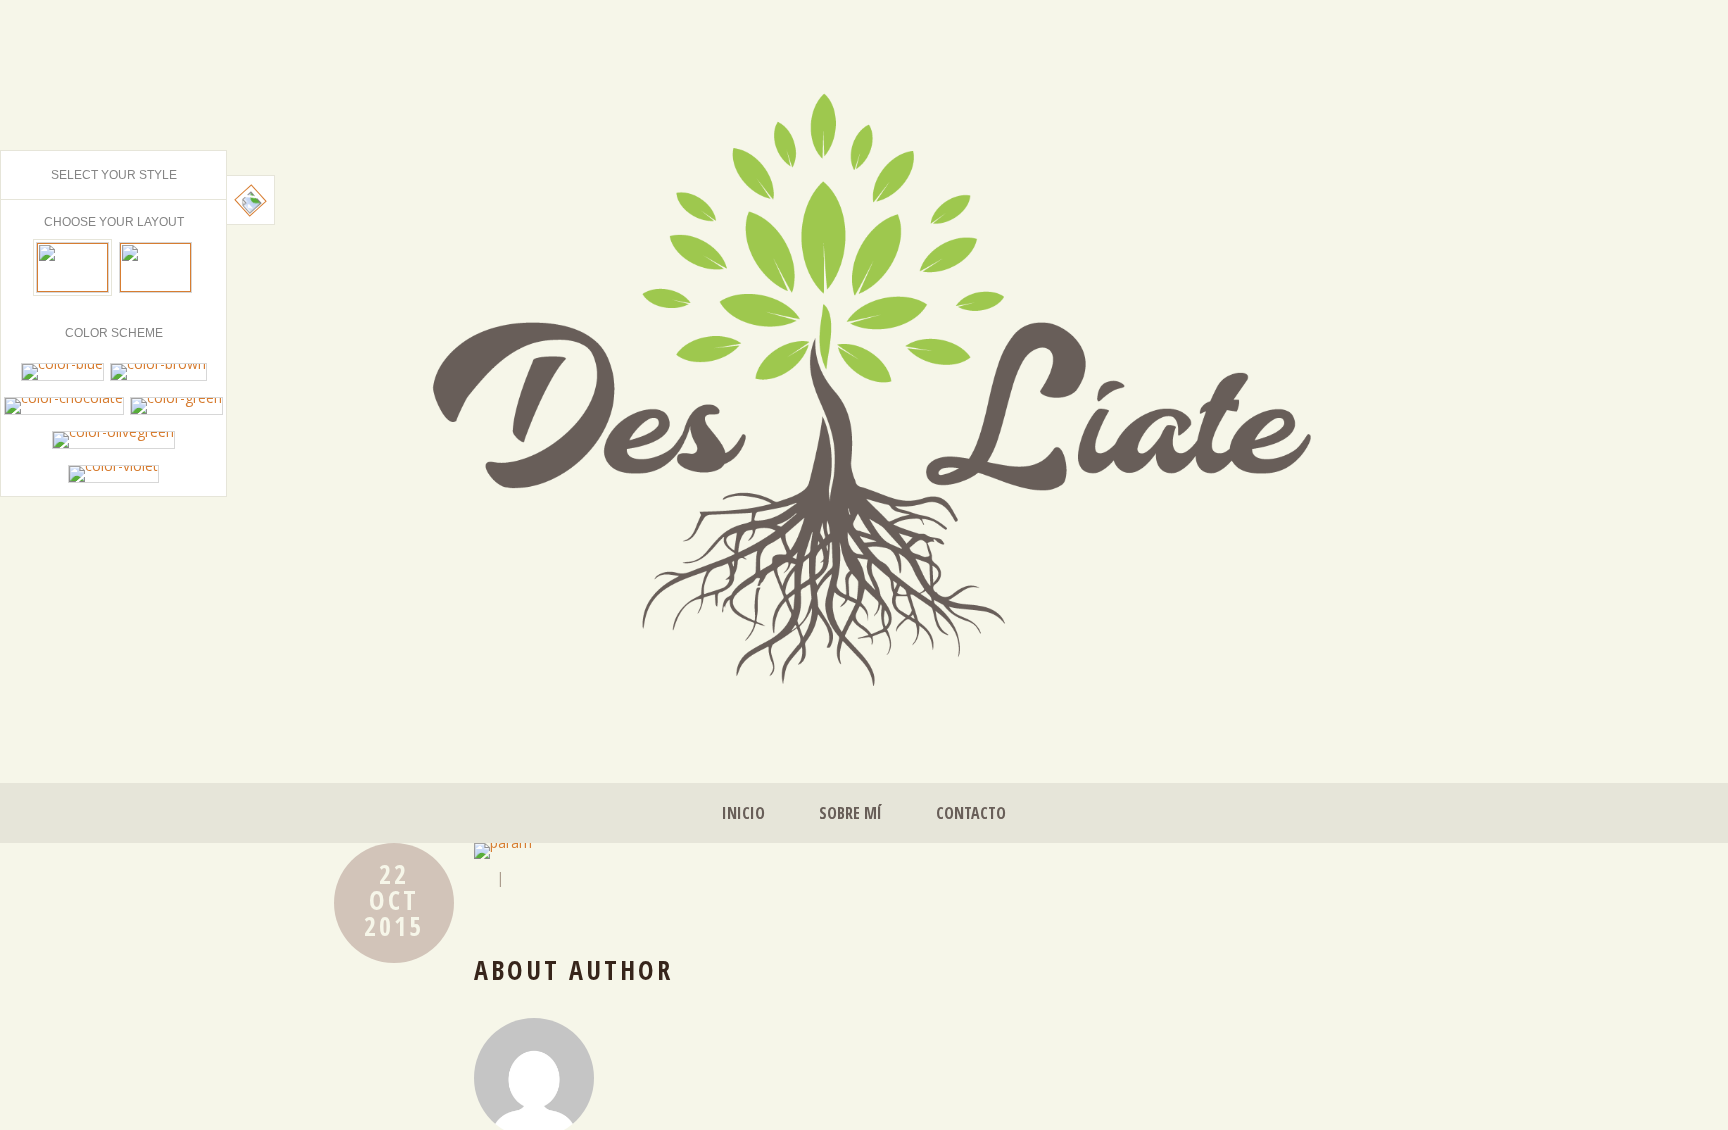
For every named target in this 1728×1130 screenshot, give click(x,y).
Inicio (743, 813)
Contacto (971, 813)
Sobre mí (850, 813)
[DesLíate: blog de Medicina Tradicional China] (864, 380)
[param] (934, 851)
